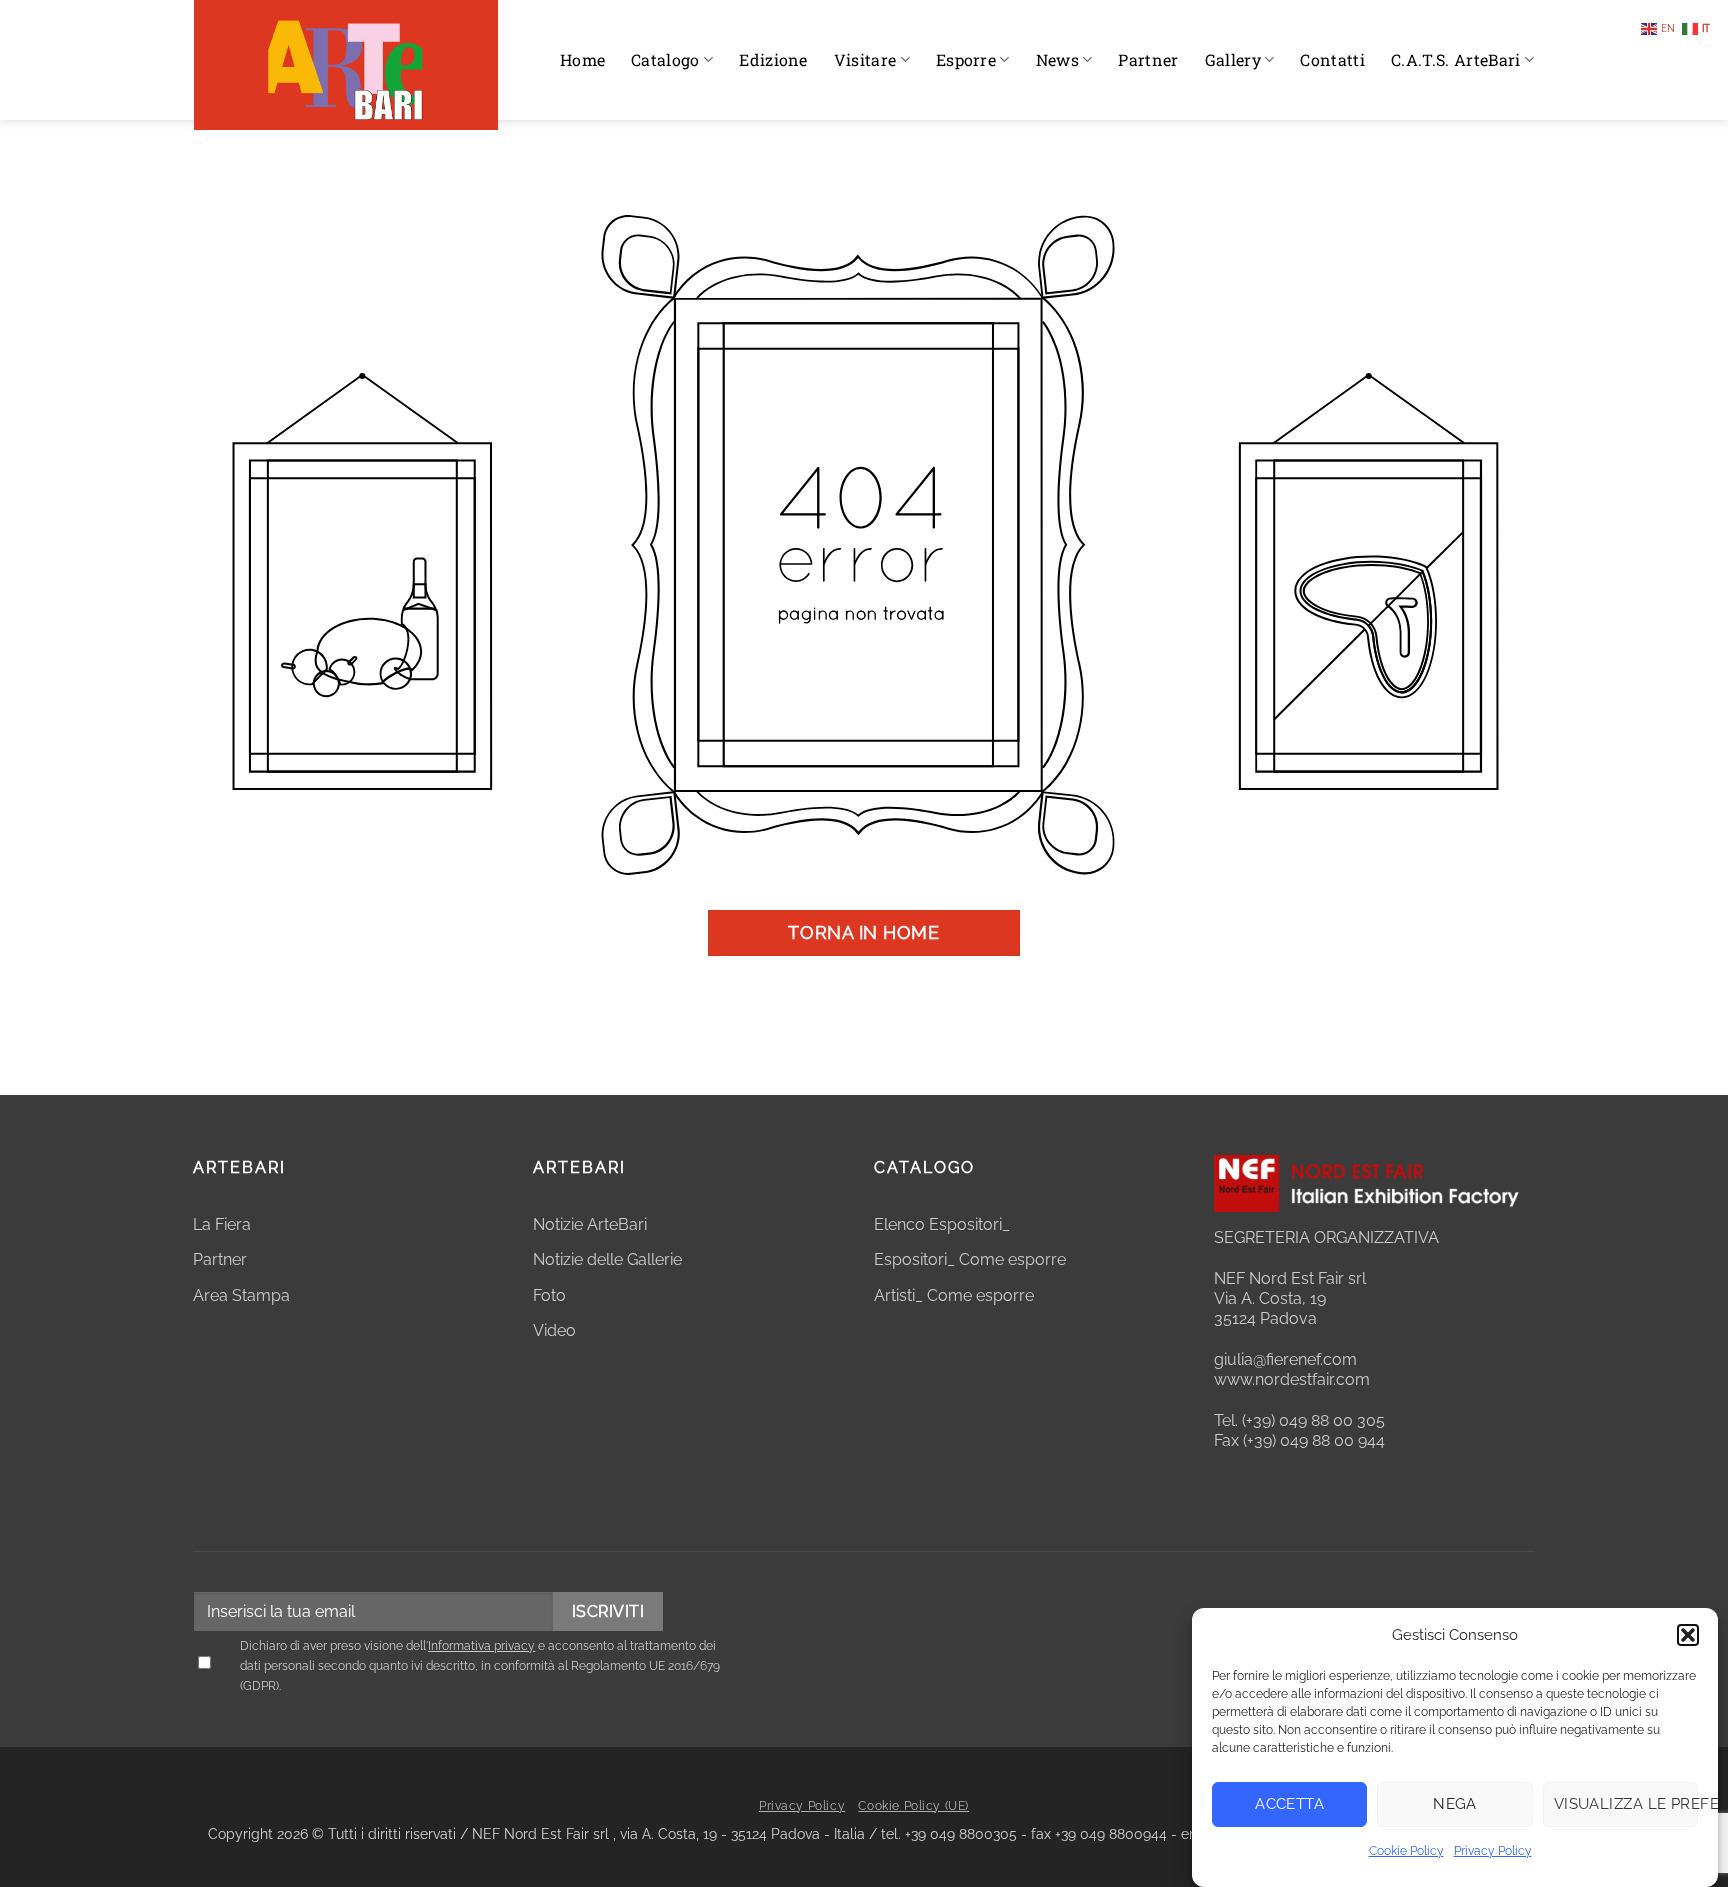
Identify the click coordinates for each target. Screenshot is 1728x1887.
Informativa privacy (481, 1646)
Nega (1455, 1804)
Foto (549, 1295)
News (1057, 59)
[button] (1688, 1635)
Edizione (773, 59)
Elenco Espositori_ (942, 1224)
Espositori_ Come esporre (970, 1259)
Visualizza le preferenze (1626, 1804)
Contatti (1332, 59)
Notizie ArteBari (590, 1224)
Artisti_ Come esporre (954, 1295)
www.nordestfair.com (1292, 1379)
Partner (1148, 59)
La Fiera (222, 1224)
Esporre (966, 59)
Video (554, 1330)
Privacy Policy (1493, 1851)
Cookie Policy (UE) (913, 1806)
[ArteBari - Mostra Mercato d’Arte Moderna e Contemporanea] (346, 65)
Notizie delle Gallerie (607, 1259)
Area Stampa (241, 1295)
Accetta (1289, 1804)
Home (582, 59)
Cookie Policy (1406, 1851)
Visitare (865, 59)
